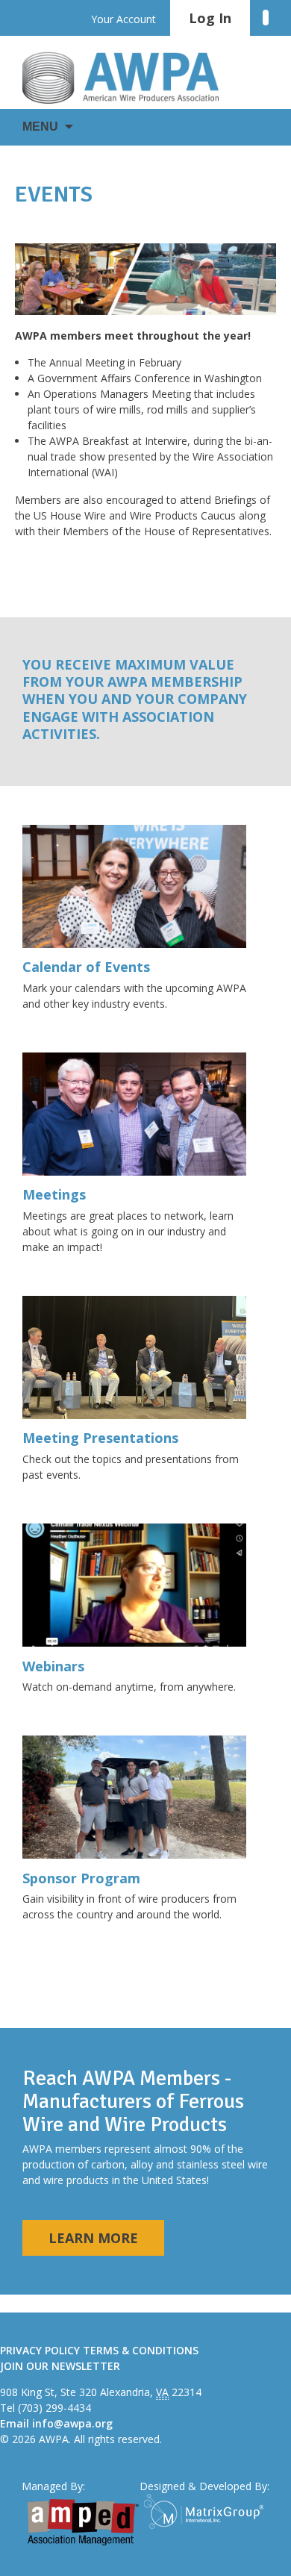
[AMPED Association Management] (83, 2522)
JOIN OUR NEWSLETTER (60, 2366)
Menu (40, 127)
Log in (210, 18)
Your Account (123, 19)
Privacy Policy (40, 2350)
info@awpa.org (72, 2423)
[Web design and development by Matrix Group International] (207, 2511)
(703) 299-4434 (54, 2408)
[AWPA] (134, 78)
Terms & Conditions (141, 2350)
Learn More (93, 2238)
